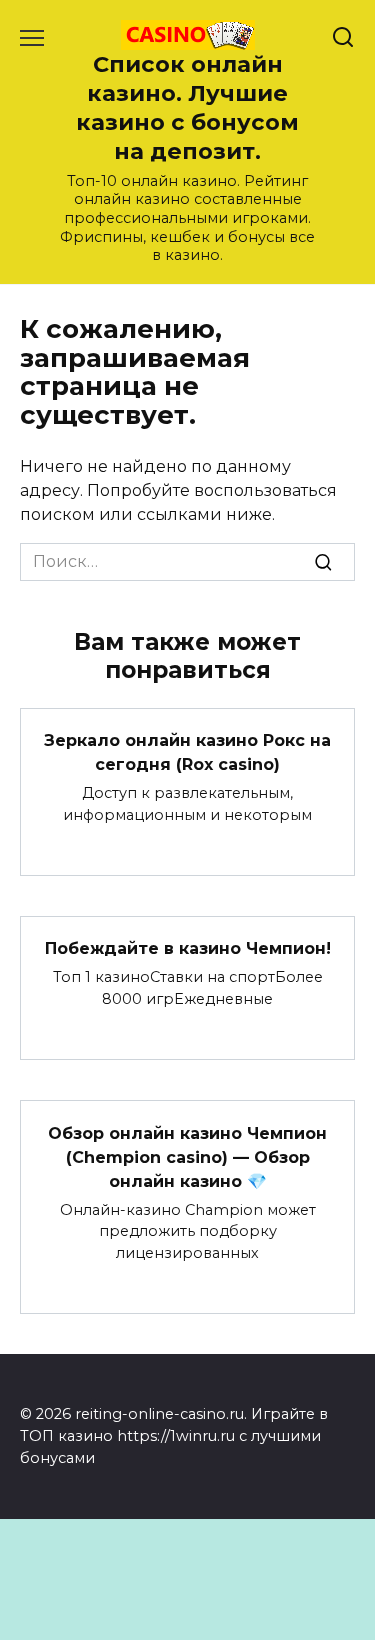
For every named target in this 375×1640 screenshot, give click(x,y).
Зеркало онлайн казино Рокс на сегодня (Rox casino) (187, 752)
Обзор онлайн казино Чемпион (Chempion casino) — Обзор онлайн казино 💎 (187, 1156)
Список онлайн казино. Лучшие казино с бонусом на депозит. (187, 107)
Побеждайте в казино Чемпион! (188, 948)
